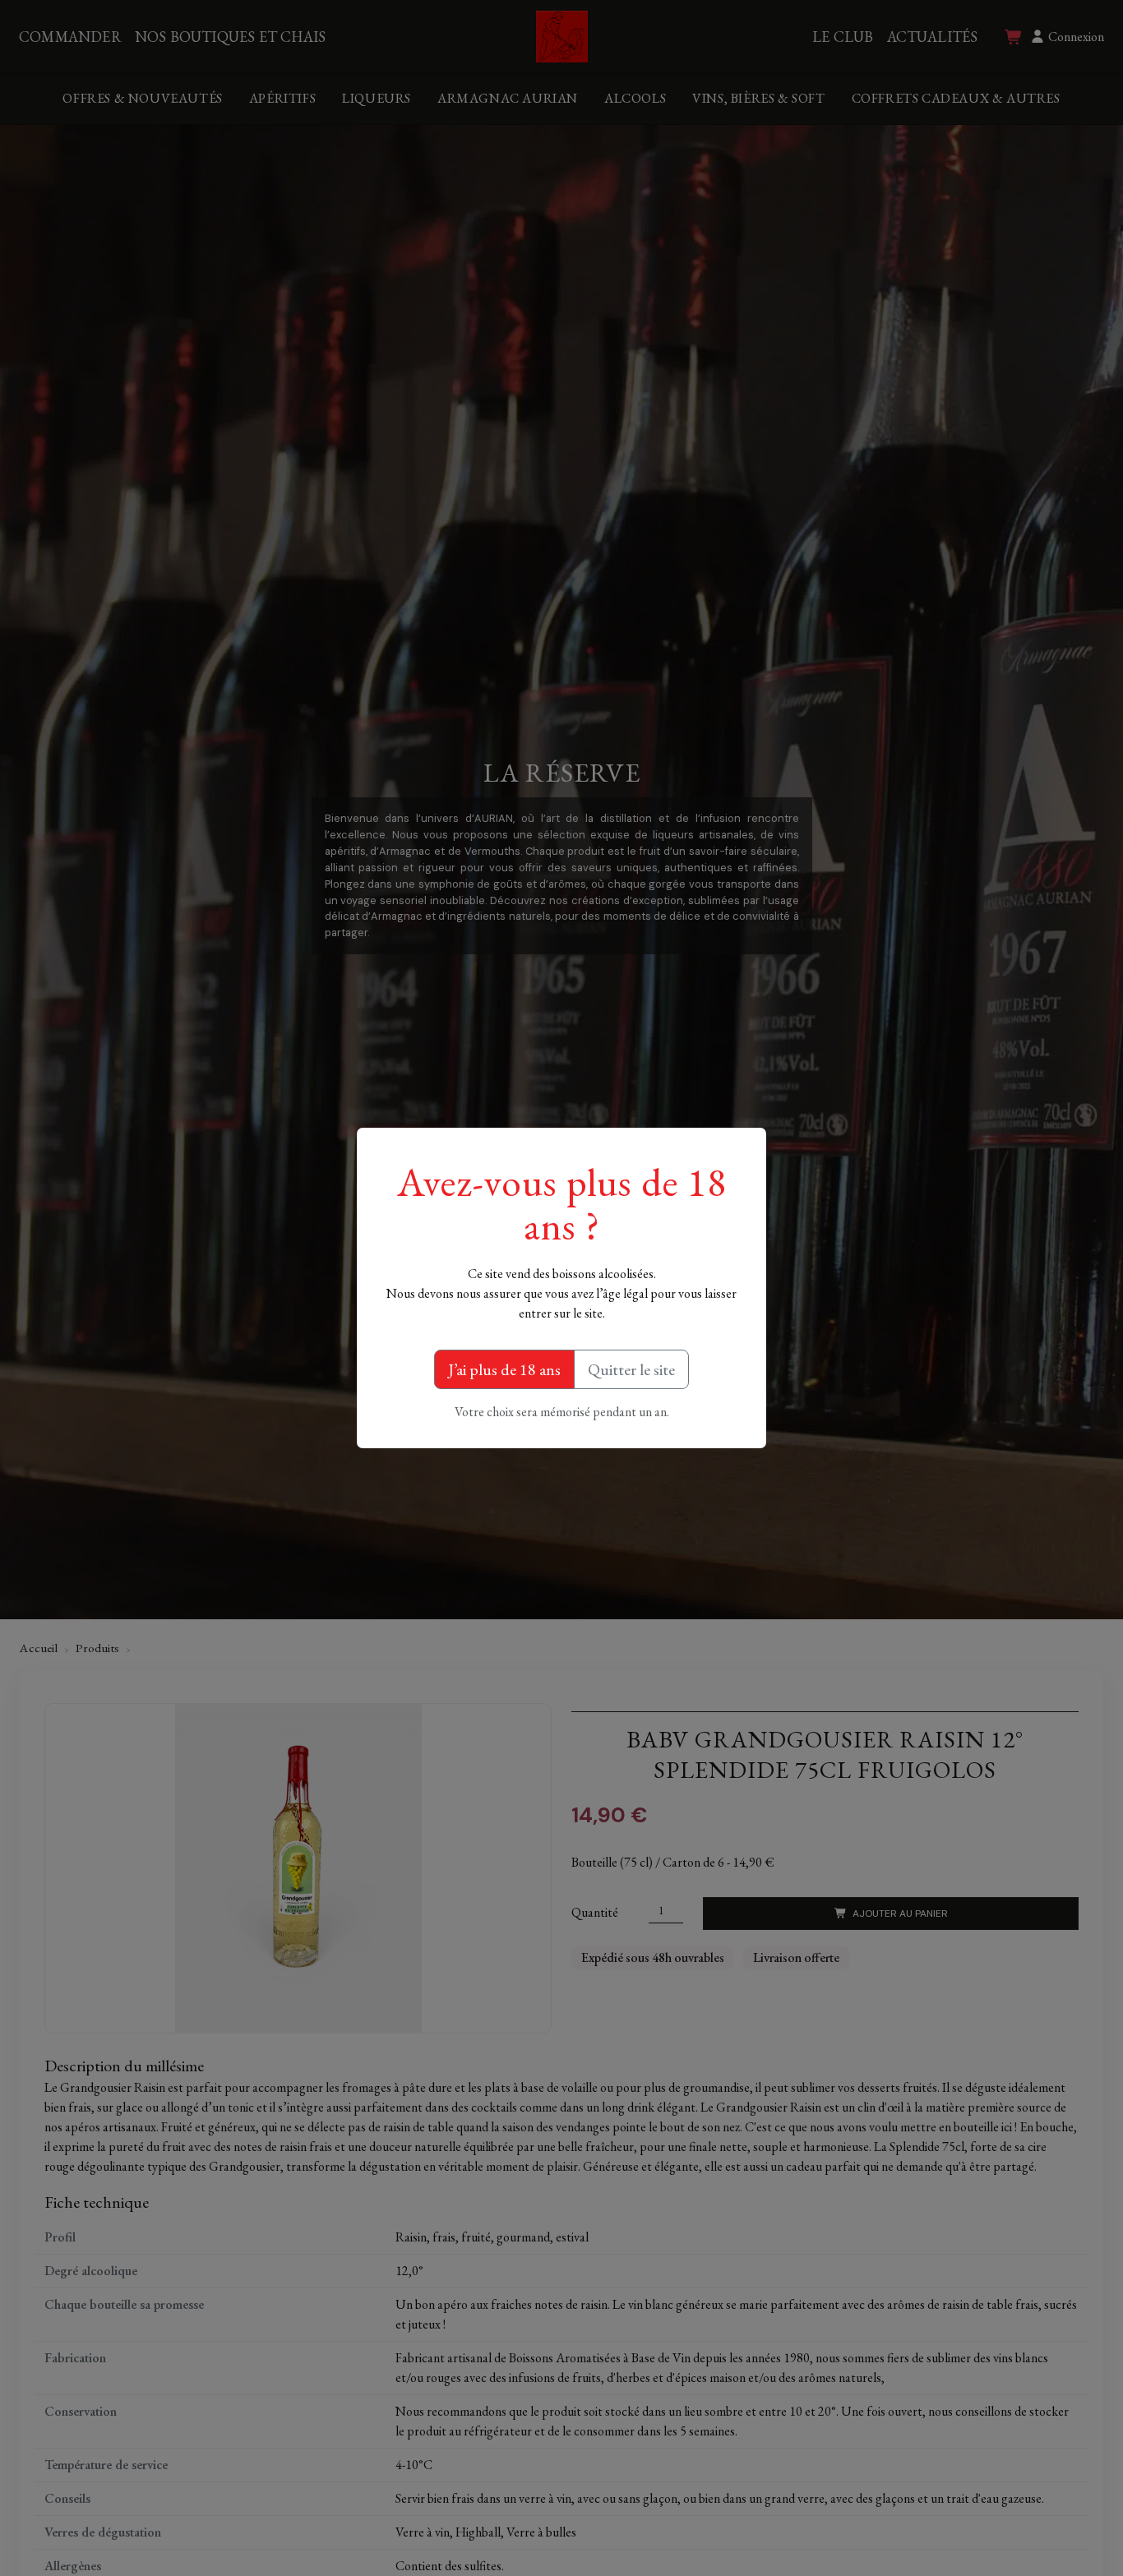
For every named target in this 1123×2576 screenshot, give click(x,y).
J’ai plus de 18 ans (504, 1369)
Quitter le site (631, 1369)
